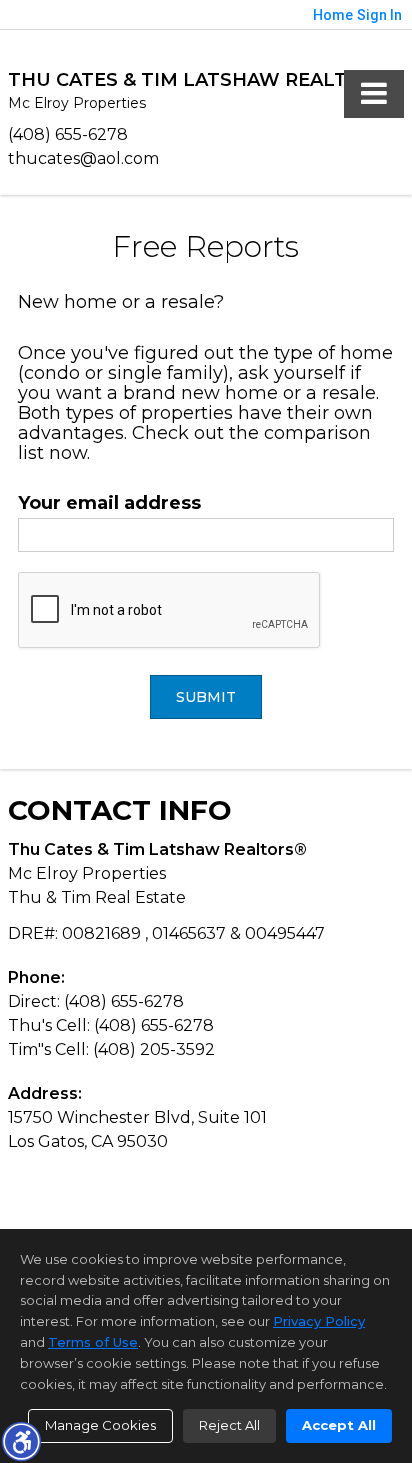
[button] (21, 1441)
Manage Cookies (100, 1425)
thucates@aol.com (83, 158)
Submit (206, 697)
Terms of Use (93, 1342)
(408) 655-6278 (68, 134)
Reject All (229, 1425)
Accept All (339, 1425)
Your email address (109, 503)
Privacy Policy (319, 1321)
